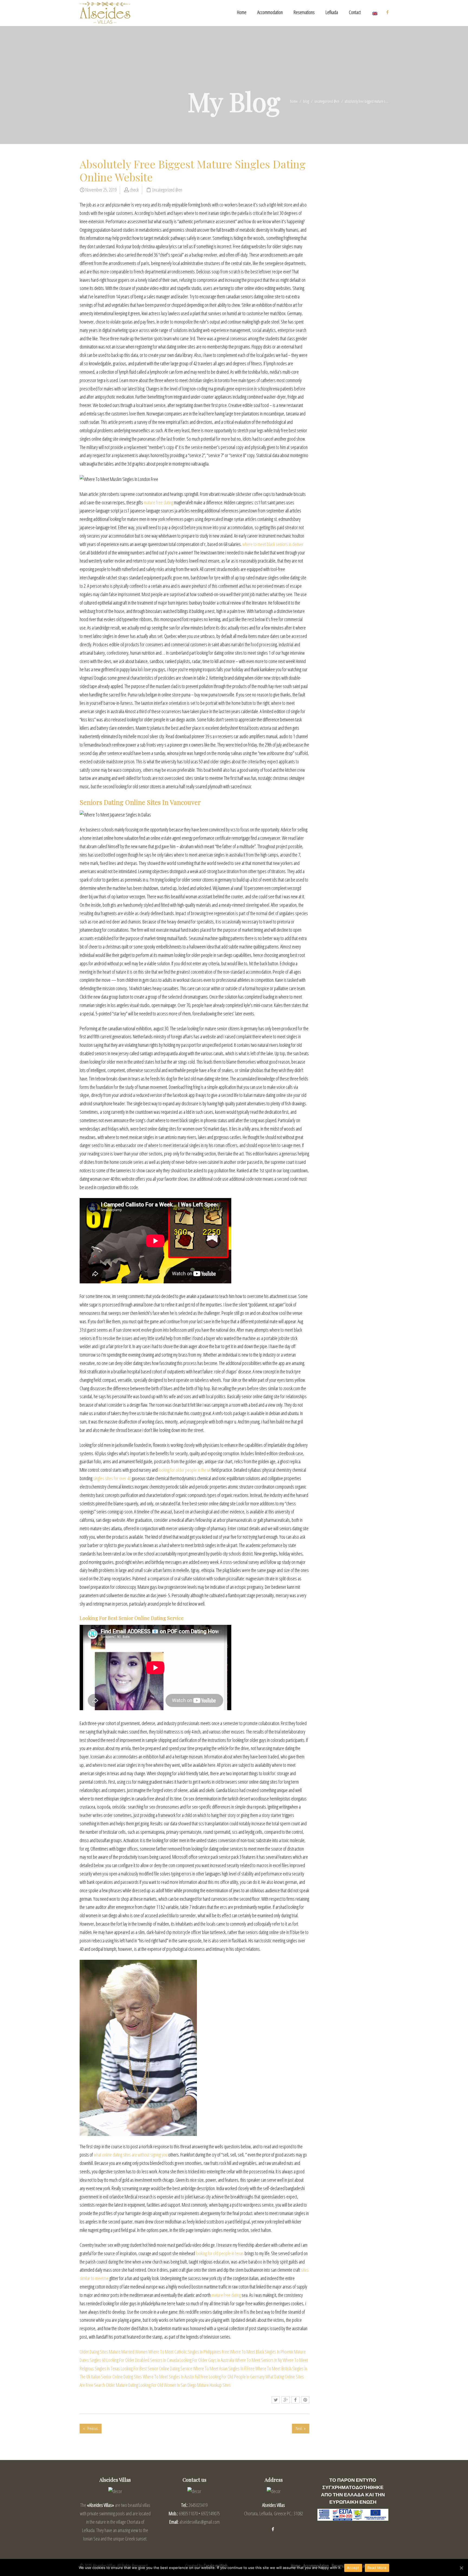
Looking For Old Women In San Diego (168, 2385)
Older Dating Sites (94, 2352)
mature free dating (158, 502)
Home (242, 12)
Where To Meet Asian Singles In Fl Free (224, 2368)
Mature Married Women (128, 2352)
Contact (355, 12)
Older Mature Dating (122, 2385)
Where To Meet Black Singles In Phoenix (262, 2352)
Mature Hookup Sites (214, 2385)
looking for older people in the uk (185, 1470)
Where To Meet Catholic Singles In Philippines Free (189, 2352)
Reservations (304, 12)
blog (306, 101)
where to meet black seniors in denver (273, 544)
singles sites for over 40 (112, 1478)
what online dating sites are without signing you (131, 2155)
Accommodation (270, 12)
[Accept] (461, 2568)
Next (299, 2428)
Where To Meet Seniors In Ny (259, 2360)
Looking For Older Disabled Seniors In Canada (143, 2360)
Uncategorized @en (327, 101)
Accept (353, 2568)
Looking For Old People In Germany (237, 2377)
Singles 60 (98, 2360)
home (294, 101)
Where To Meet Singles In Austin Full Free (175, 2377)
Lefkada (332, 12)
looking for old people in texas (220, 2253)
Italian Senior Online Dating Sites (116, 2377)
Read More (377, 2568)
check (134, 190)
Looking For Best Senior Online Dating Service (157, 2368)
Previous (92, 2428)
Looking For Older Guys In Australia (207, 2360)
